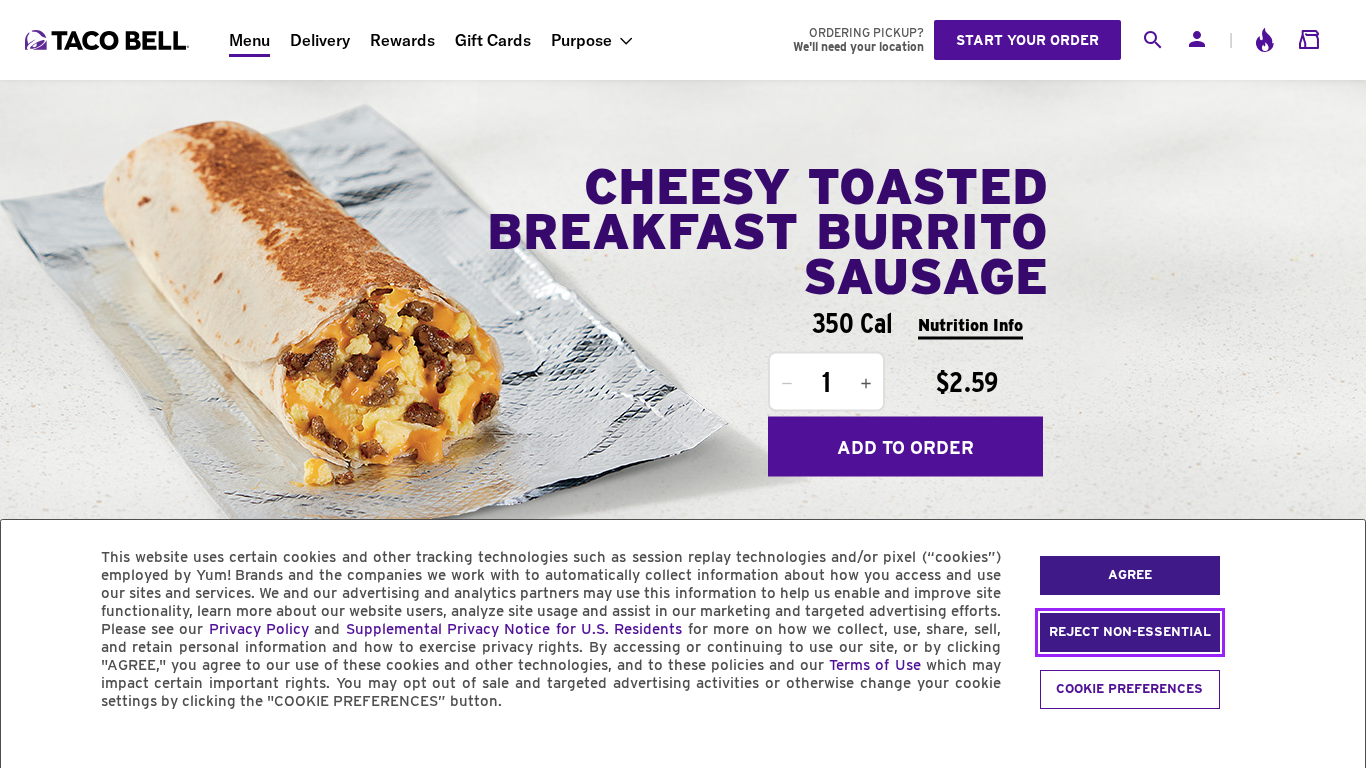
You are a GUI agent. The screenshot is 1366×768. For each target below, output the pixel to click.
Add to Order (905, 446)
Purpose (581, 40)
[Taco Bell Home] (109, 40)
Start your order (1027, 40)
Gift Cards (493, 40)
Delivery (320, 40)
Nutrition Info (970, 324)
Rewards (402, 40)
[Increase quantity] (866, 384)
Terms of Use (874, 665)
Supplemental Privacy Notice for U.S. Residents (514, 629)
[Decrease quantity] (787, 384)
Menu (249, 40)
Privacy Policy (259, 629)
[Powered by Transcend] (33, 746)
